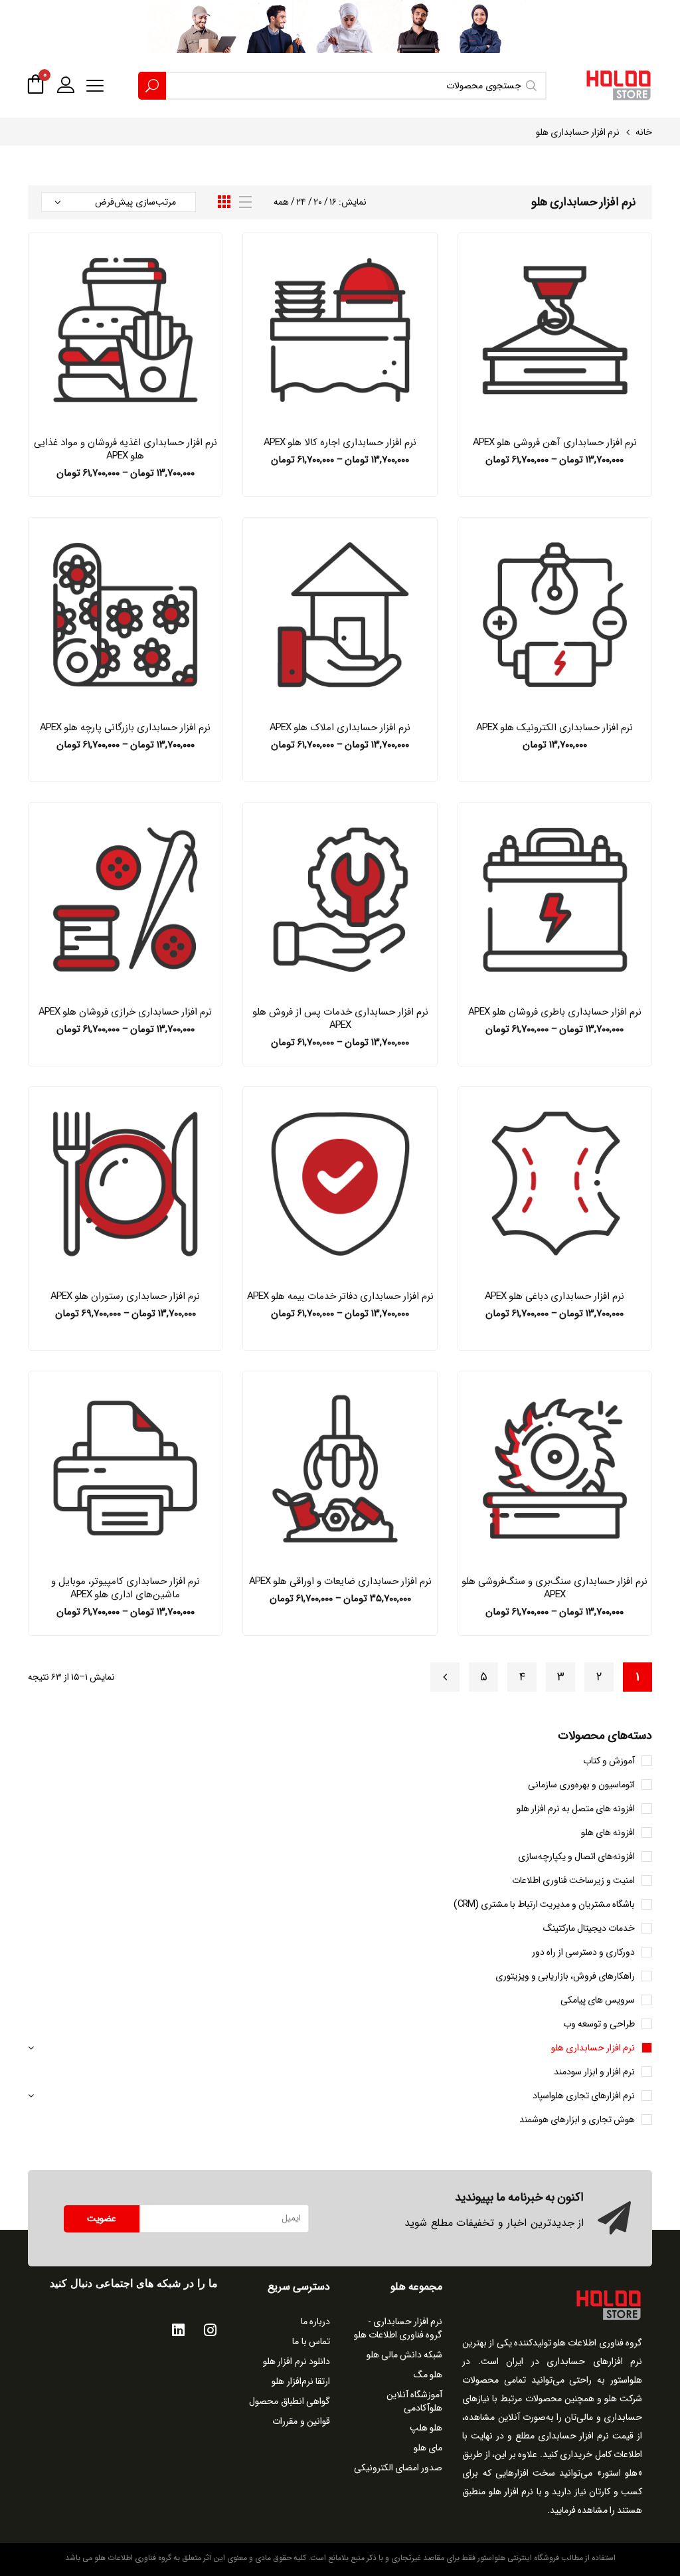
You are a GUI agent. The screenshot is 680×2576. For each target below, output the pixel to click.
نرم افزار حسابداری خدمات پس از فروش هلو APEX (340, 1019)
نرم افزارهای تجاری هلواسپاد (584, 2096)
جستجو (152, 86)
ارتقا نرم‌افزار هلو (301, 2381)
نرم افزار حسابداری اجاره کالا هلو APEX (340, 443)
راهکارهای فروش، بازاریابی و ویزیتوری (565, 1976)
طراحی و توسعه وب (599, 2024)
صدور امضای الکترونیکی (398, 2468)
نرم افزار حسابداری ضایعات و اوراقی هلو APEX (340, 1581)
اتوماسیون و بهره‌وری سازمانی (581, 1785)
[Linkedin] (178, 2330)
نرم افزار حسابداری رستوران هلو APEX (125, 1296)
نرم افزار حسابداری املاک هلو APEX (340, 728)
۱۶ (333, 202)
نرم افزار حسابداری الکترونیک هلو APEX (554, 728)
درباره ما (316, 2322)
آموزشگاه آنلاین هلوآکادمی (414, 2401)
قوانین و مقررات (301, 2421)
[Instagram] (210, 2330)
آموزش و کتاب (609, 1761)
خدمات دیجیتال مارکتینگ (589, 1928)
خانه (644, 132)
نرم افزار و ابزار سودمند (594, 2072)
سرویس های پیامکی (598, 2000)
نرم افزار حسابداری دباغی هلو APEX (554, 1296)
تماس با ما (311, 2341)
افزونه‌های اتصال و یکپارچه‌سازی (576, 1856)
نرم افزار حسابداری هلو (593, 2048)
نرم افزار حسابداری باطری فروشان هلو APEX (555, 1012)
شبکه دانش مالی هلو (404, 2355)
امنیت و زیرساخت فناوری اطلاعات (573, 1880)
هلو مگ (428, 2375)
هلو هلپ (426, 2428)
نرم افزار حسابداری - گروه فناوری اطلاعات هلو (398, 2328)
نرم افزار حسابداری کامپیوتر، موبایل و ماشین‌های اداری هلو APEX (126, 1588)
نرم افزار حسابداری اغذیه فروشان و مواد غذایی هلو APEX (126, 449)
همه (281, 202)
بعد (445, 1677)
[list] (245, 202)
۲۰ (318, 202)
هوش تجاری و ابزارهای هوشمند (577, 2120)
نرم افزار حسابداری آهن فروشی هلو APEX (555, 443)
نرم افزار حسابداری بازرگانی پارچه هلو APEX (125, 728)
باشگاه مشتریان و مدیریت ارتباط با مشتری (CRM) (544, 1904)
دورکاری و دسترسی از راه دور (583, 1952)
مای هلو (428, 2448)
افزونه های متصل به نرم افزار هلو (576, 1809)
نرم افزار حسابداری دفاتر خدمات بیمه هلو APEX (340, 1296)
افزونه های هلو (608, 1833)
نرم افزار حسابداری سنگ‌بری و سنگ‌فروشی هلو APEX (554, 1588)
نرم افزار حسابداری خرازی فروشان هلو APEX (125, 1012)
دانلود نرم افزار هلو (297, 2361)
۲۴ (301, 202)
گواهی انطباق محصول (290, 2401)
